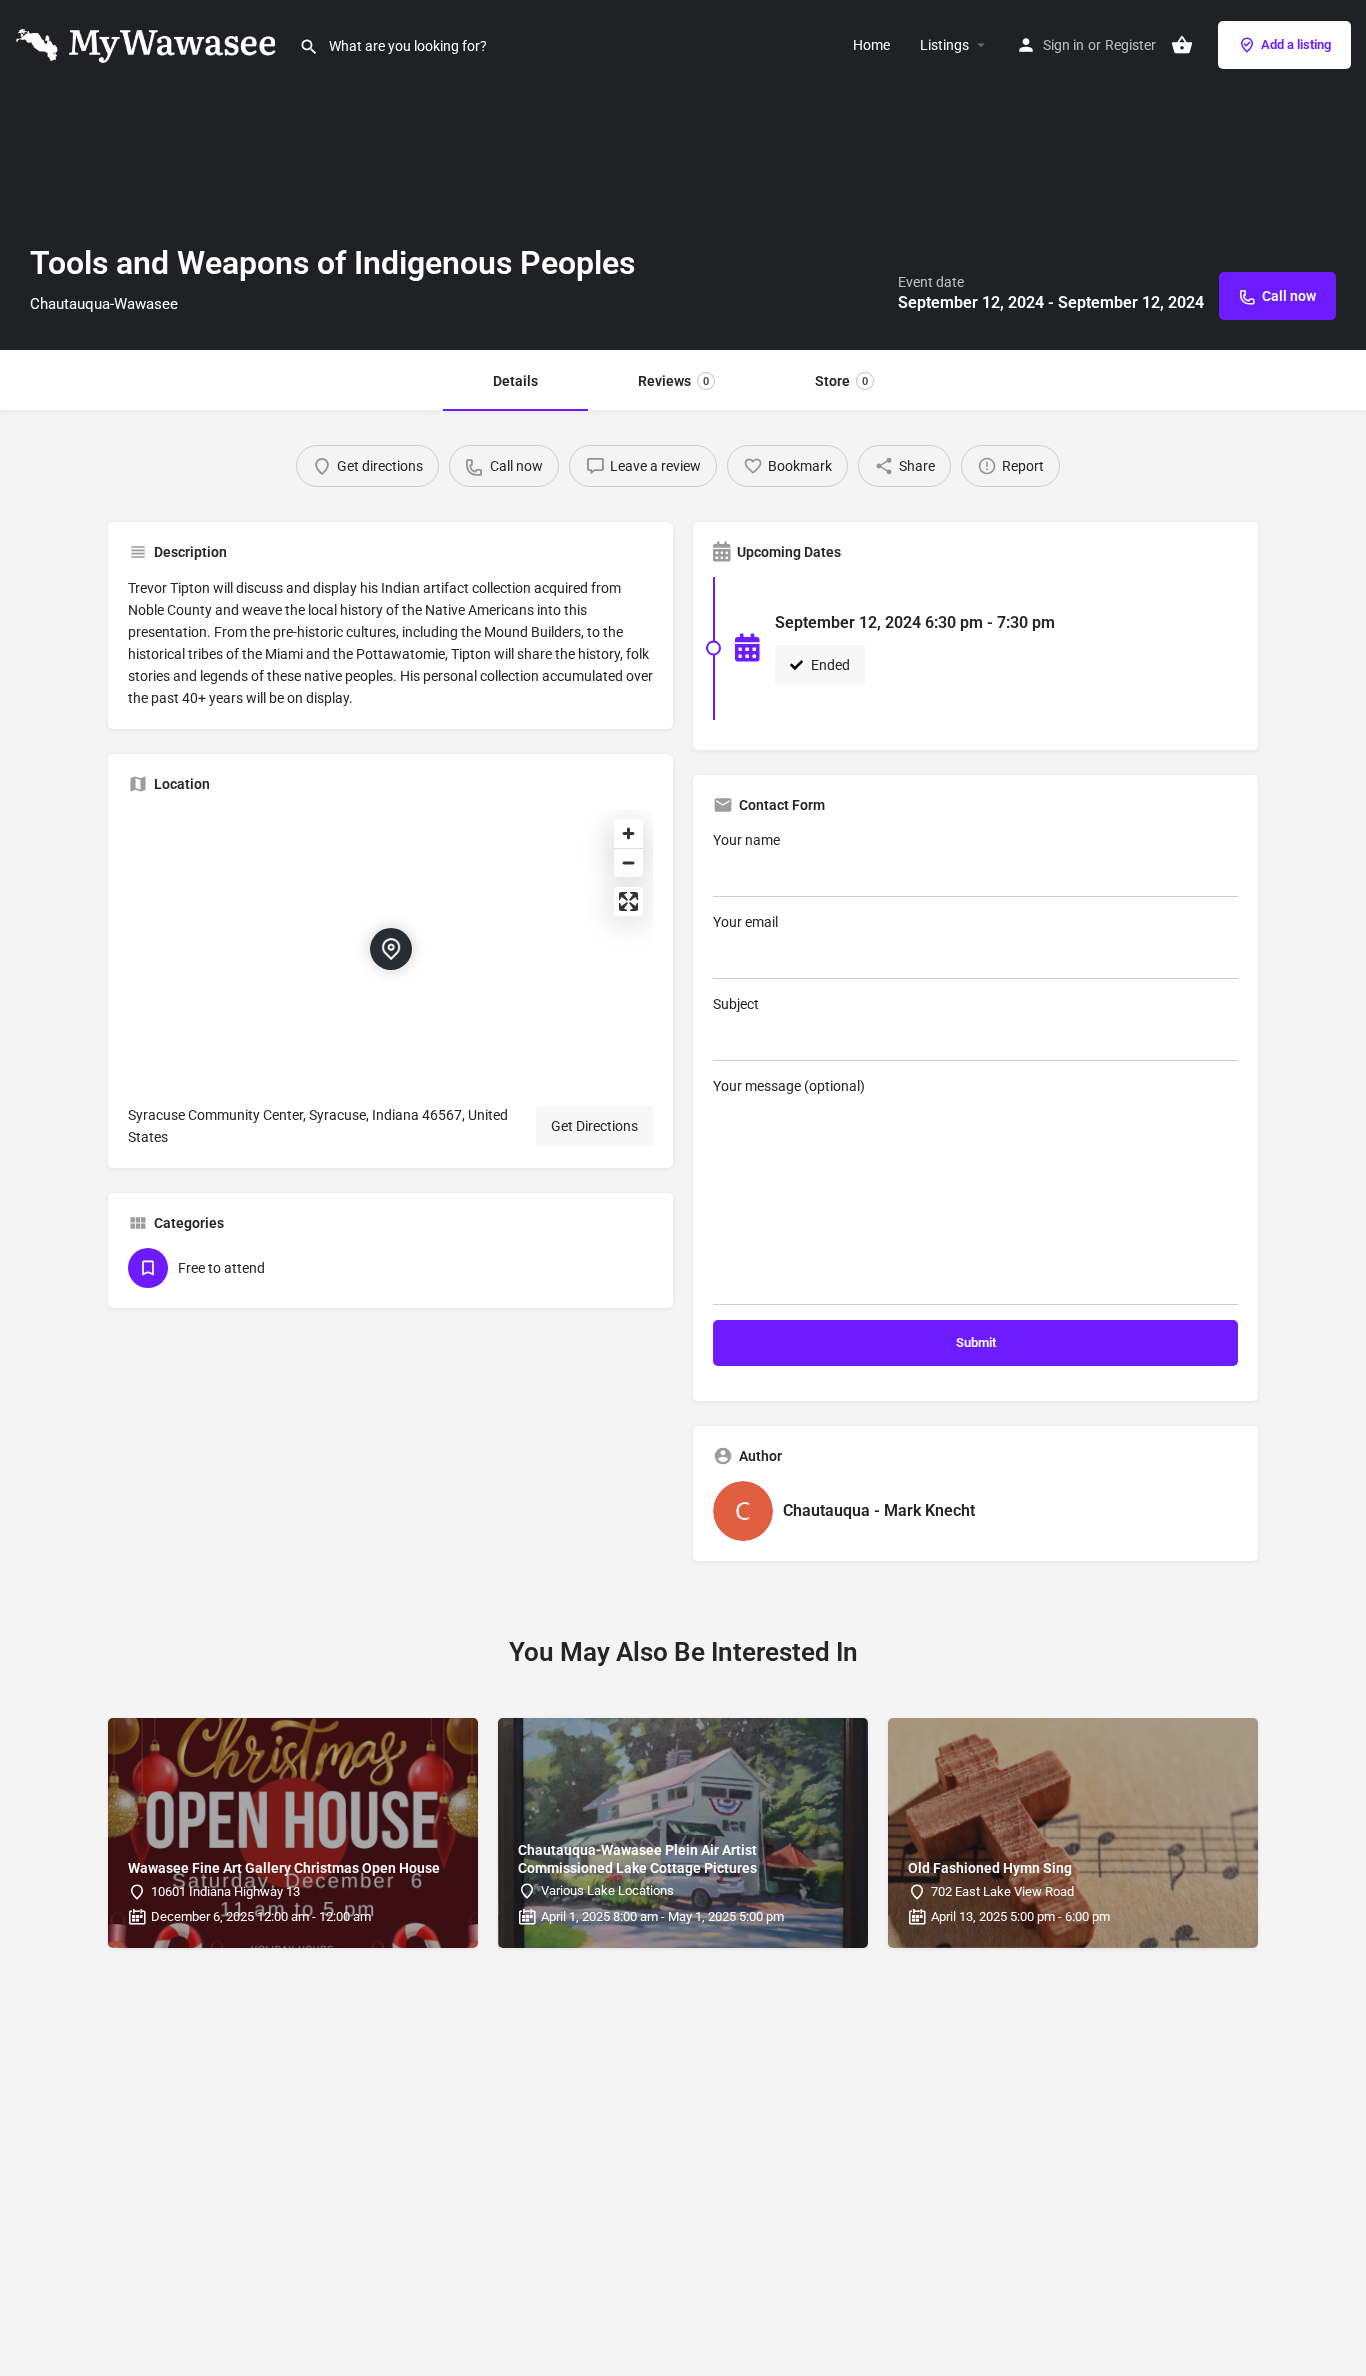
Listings (944, 45)
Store (841, 381)
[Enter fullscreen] (628, 901)
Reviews (673, 381)
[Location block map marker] (391, 949)
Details (515, 381)
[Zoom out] (628, 862)
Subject (736, 1004)
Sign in (1063, 45)
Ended (829, 665)
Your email (745, 922)
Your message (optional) (789, 1086)
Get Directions (594, 1126)
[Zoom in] (628, 833)
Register (1130, 45)
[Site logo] (149, 43)
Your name (746, 840)
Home (871, 45)
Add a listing (1296, 44)
